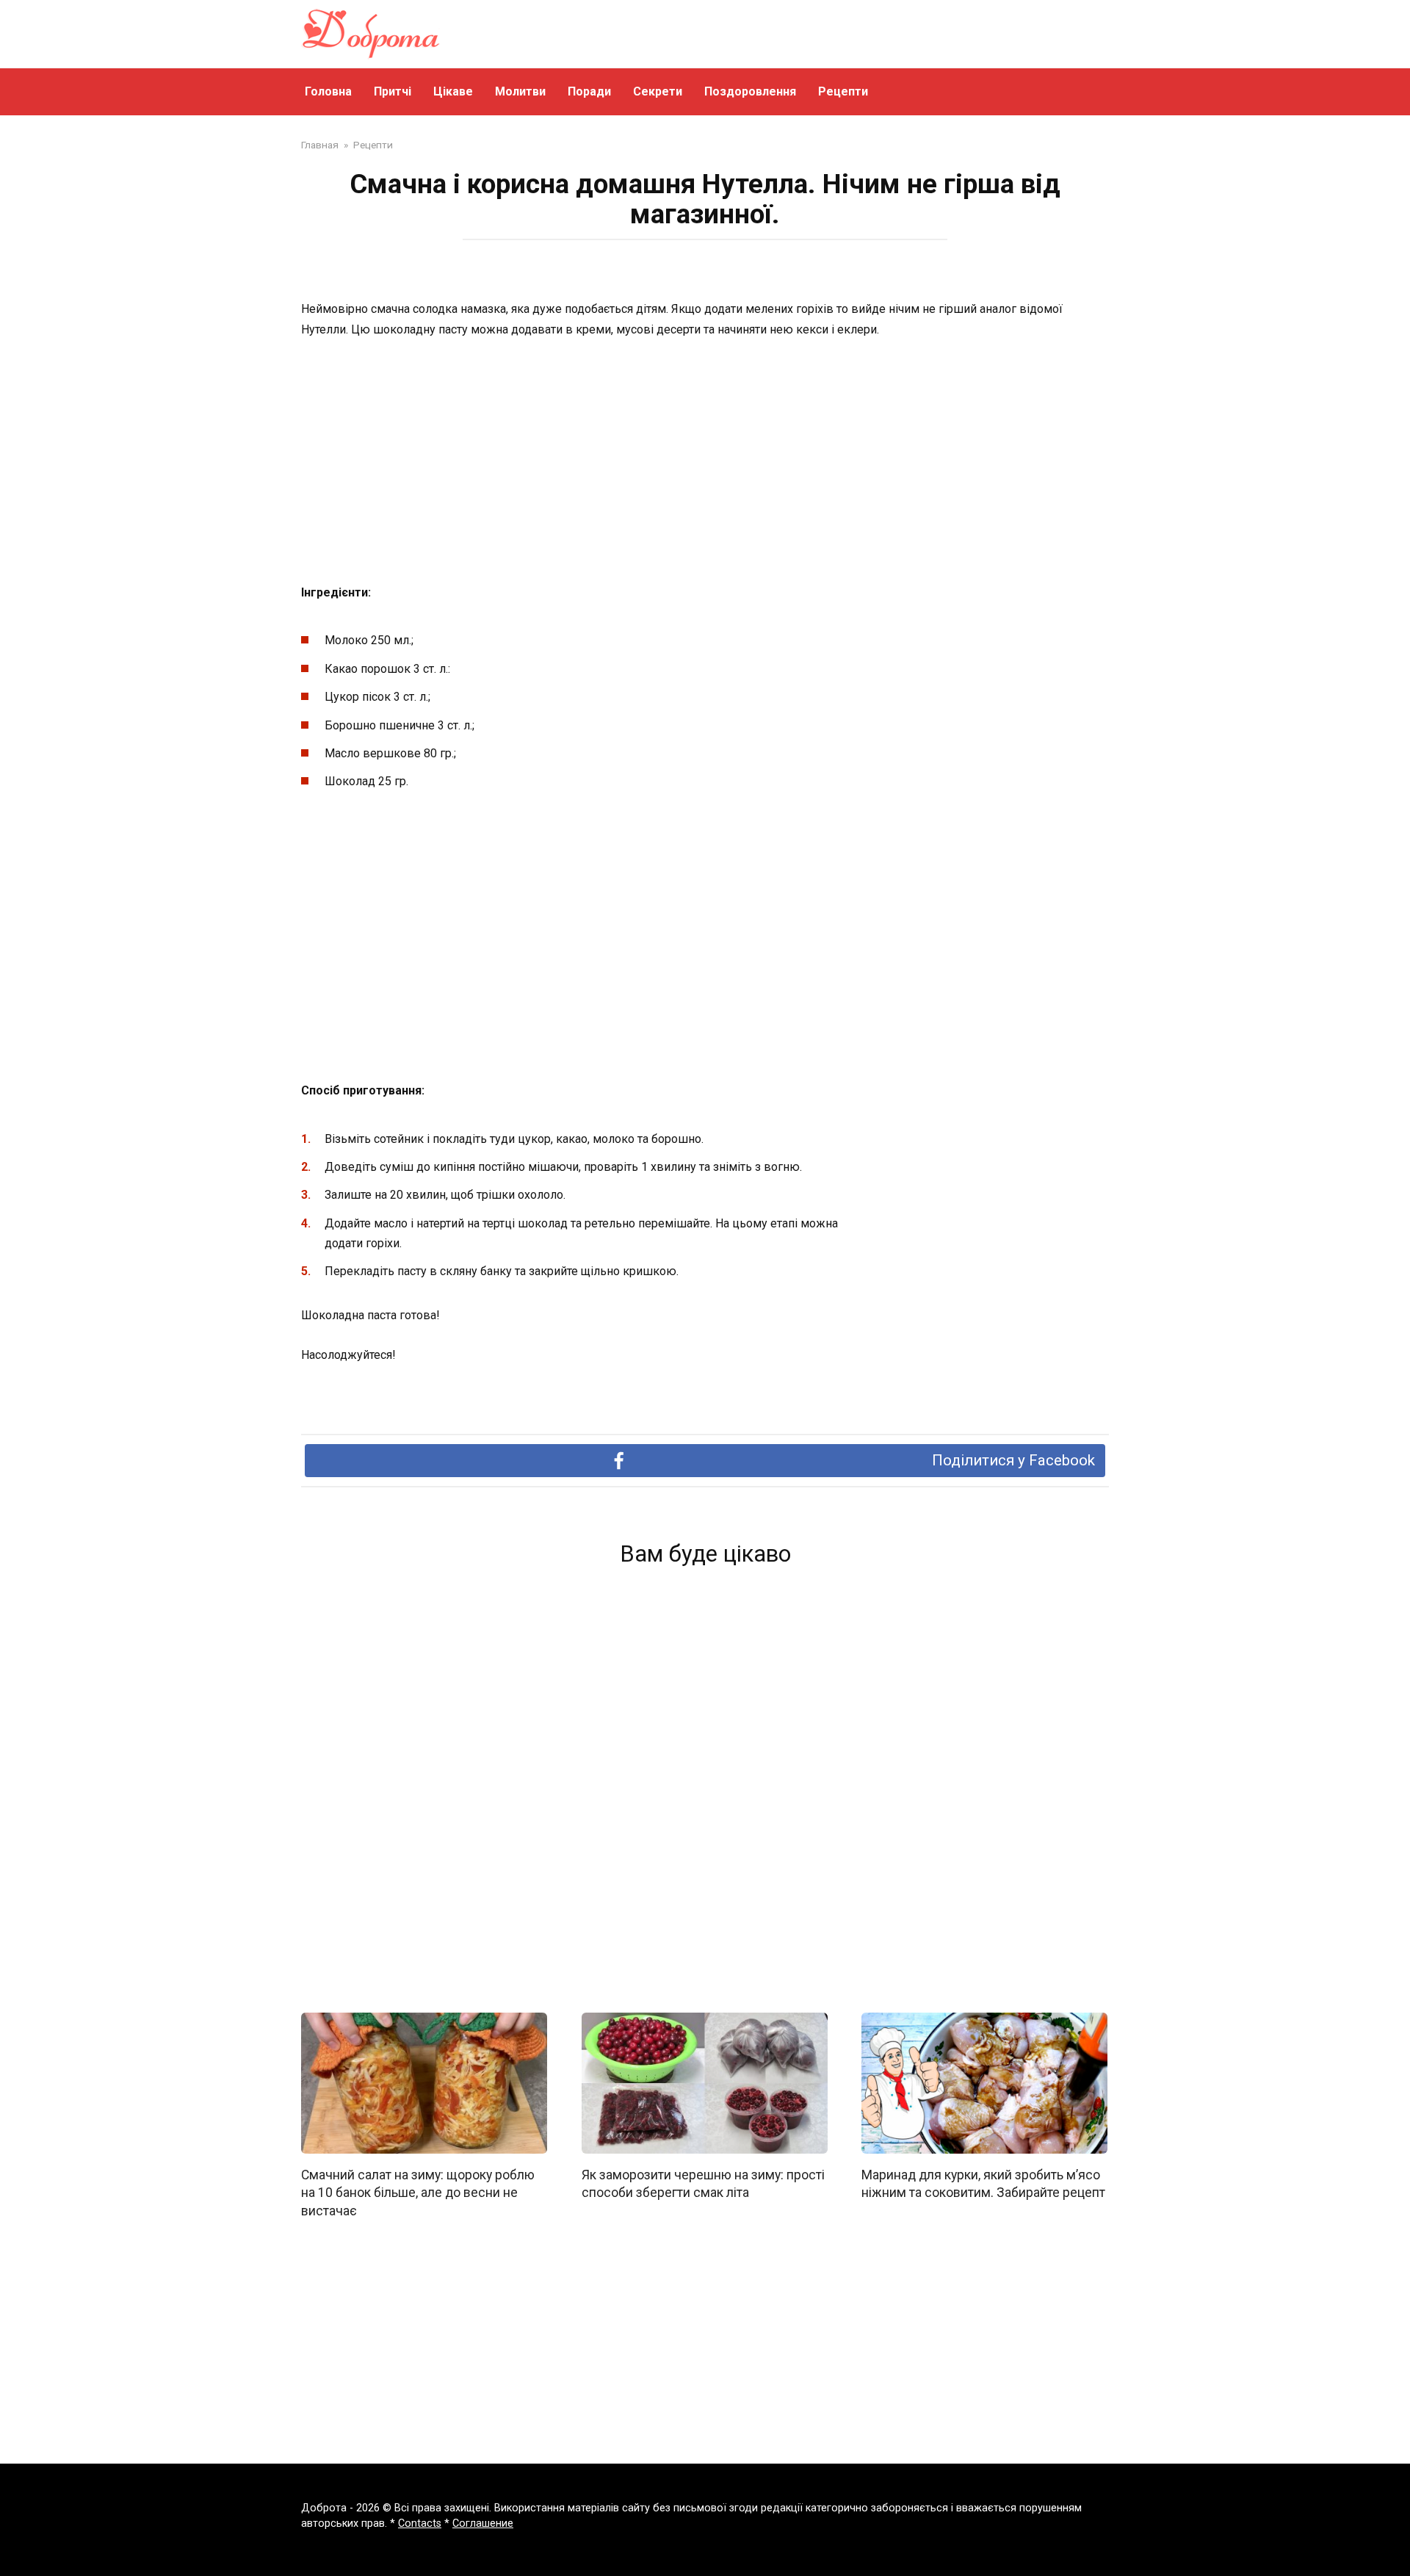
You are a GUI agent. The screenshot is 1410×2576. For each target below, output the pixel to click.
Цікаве (453, 91)
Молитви (520, 91)
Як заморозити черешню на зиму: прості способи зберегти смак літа (703, 2183)
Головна (328, 91)
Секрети (658, 91)
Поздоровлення (750, 91)
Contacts (420, 2523)
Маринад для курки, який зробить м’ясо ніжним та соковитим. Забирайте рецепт (983, 2183)
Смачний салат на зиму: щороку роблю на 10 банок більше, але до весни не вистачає (418, 2192)
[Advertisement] (705, 462)
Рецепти (843, 91)
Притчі (393, 91)
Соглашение (483, 2523)
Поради (589, 91)
